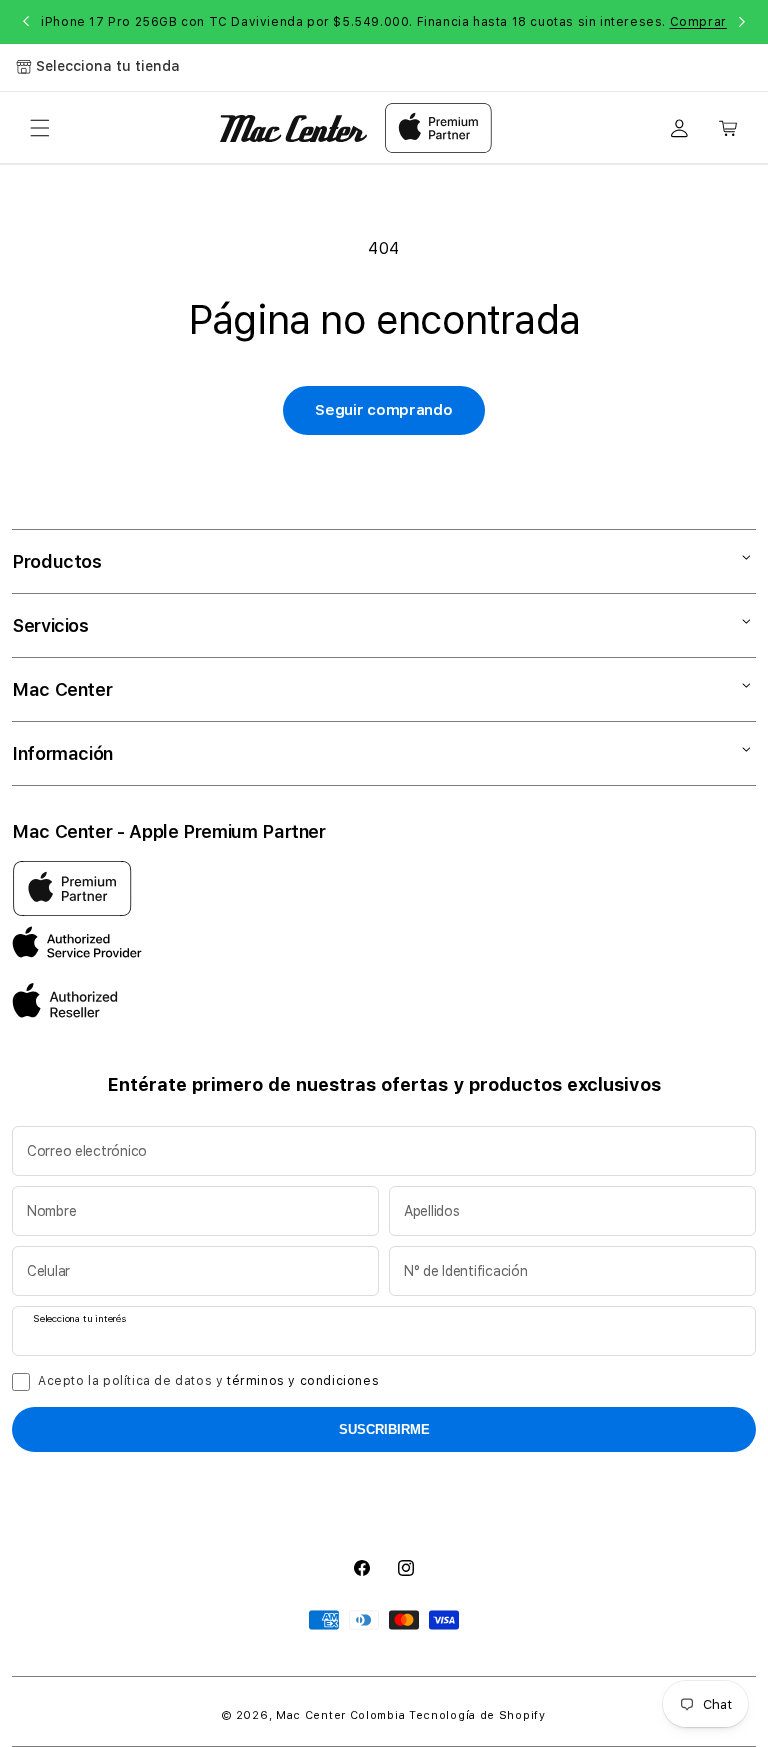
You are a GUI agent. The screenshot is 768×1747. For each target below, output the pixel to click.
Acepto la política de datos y (208, 1381)
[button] (40, 128)
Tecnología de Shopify (477, 1715)
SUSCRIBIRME (384, 1429)
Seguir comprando (383, 410)
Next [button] (742, 22)
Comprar (698, 22)
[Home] (293, 128)
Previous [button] (26, 22)
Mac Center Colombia (340, 1715)
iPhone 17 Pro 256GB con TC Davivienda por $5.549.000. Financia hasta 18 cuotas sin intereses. (384, 22)
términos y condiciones (303, 1381)
